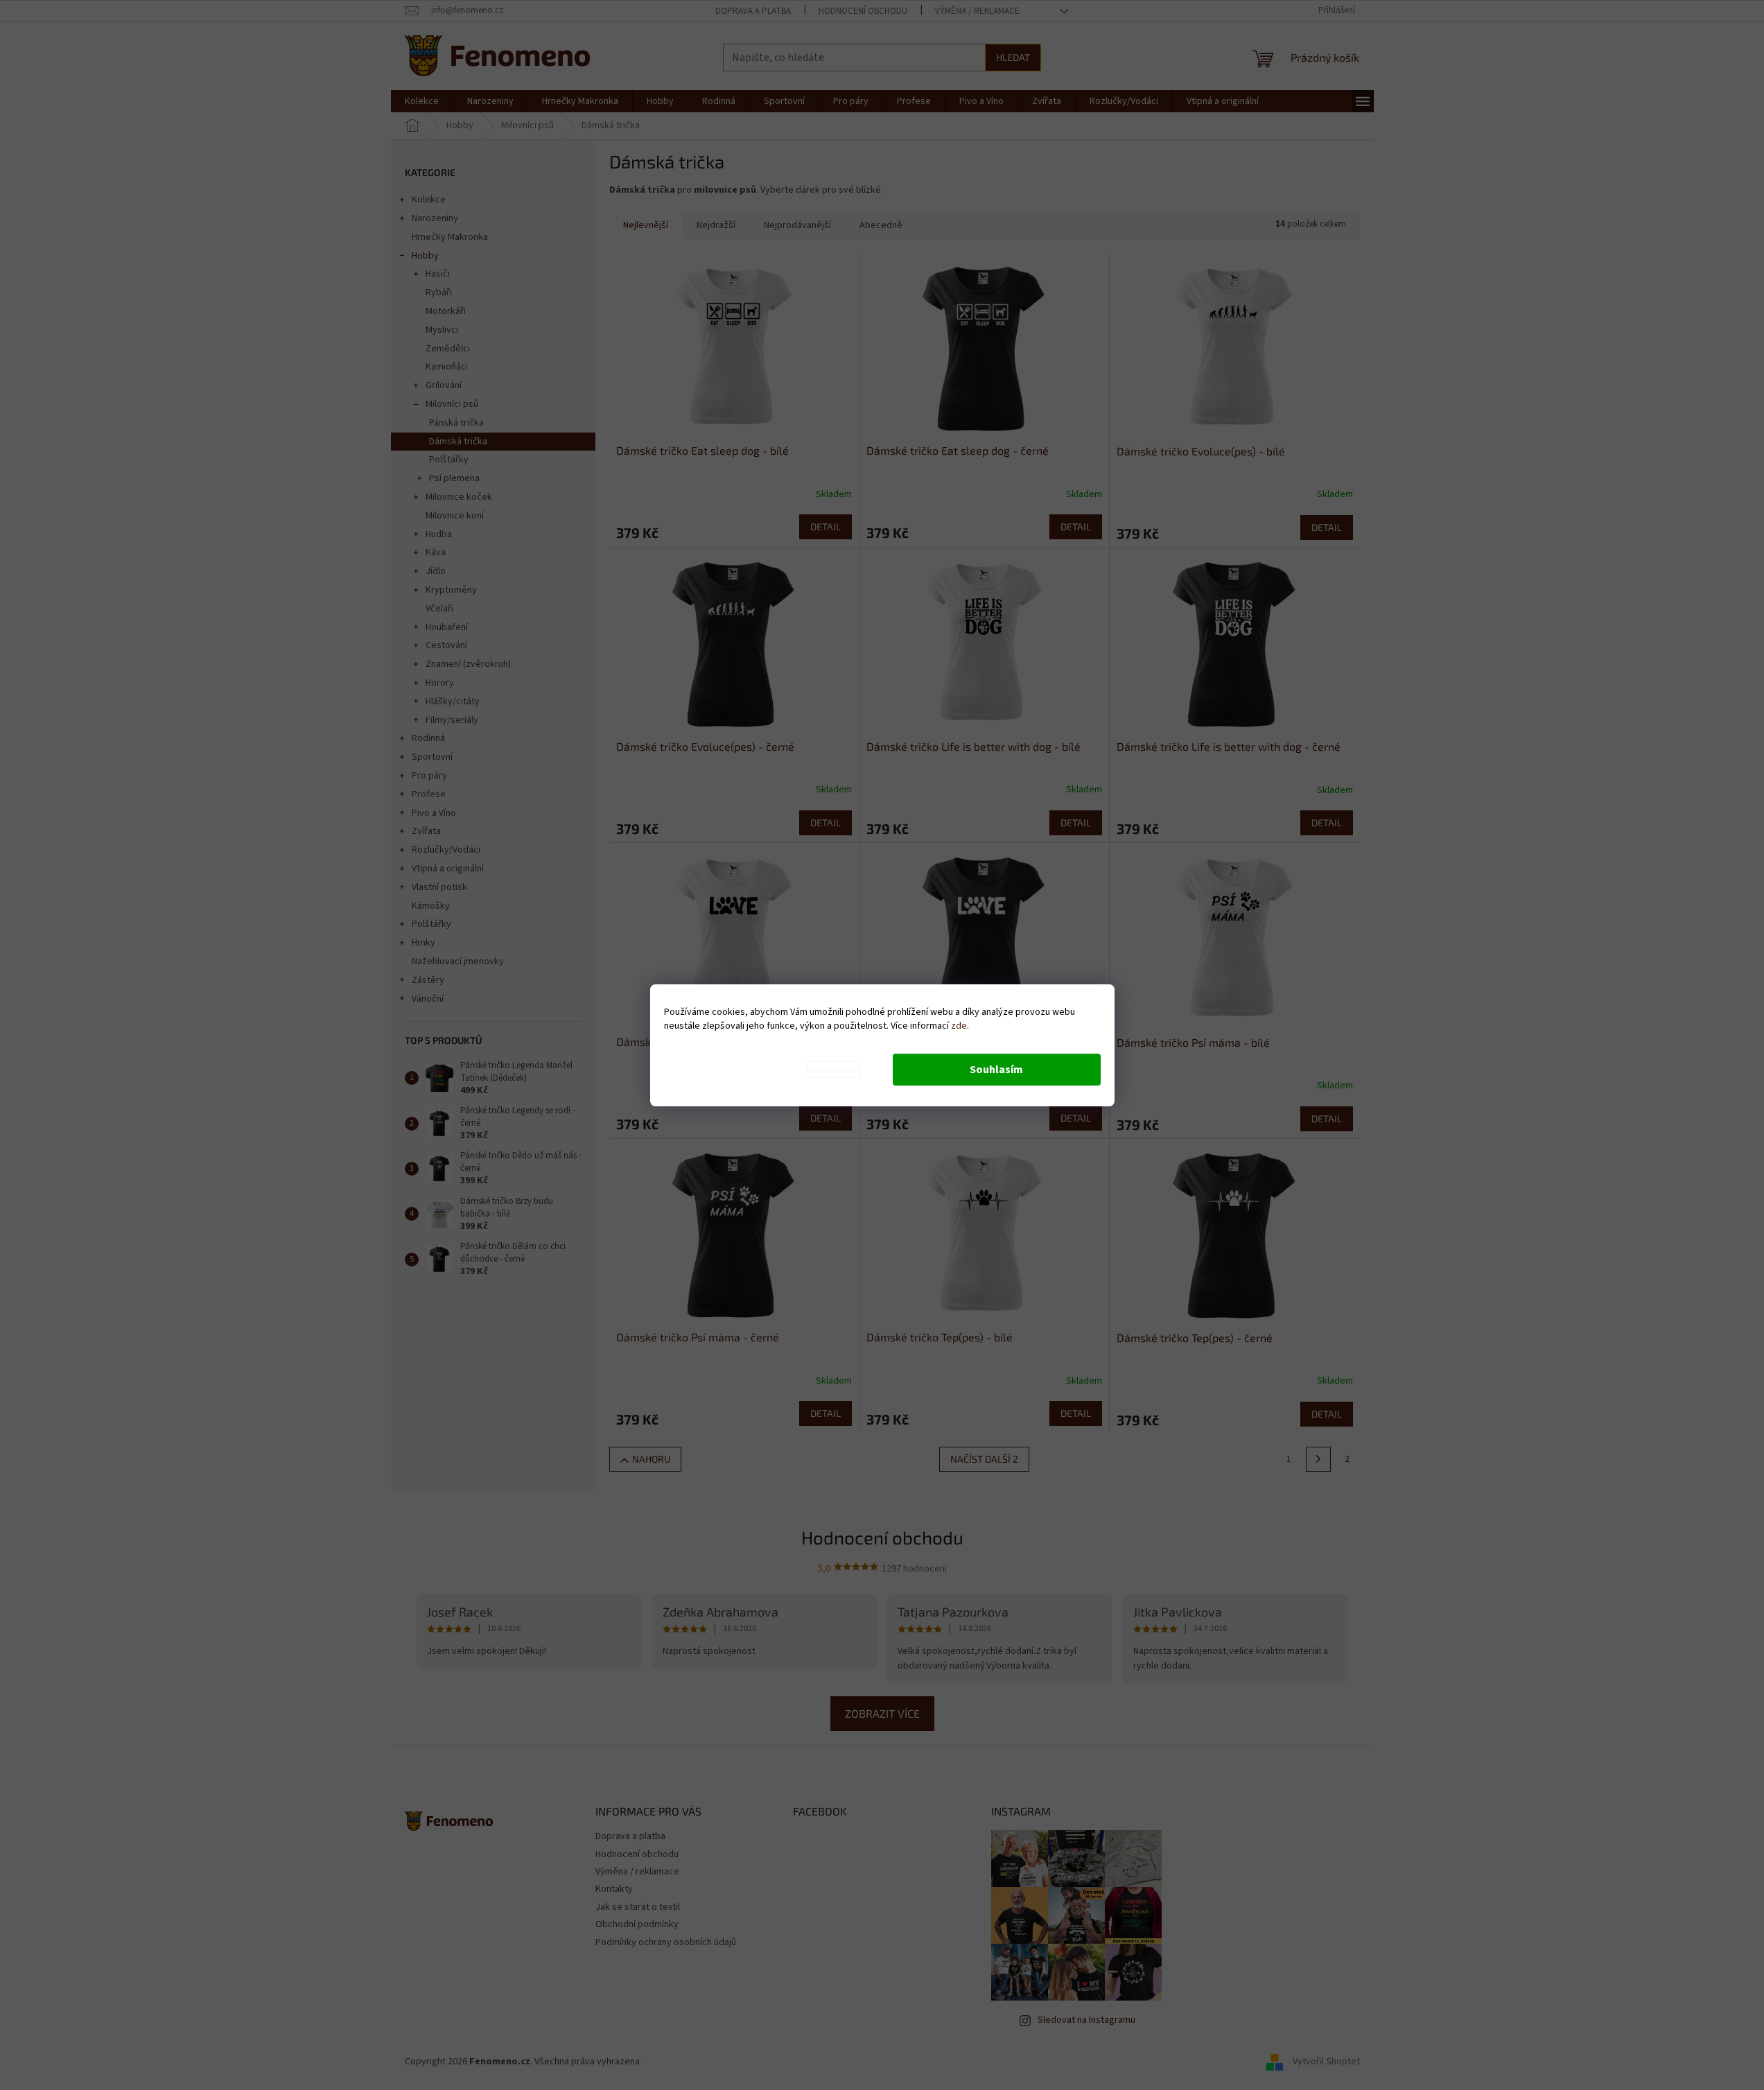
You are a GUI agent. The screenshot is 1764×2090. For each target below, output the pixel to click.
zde (959, 1026)
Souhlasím (996, 1070)
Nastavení (834, 1070)
